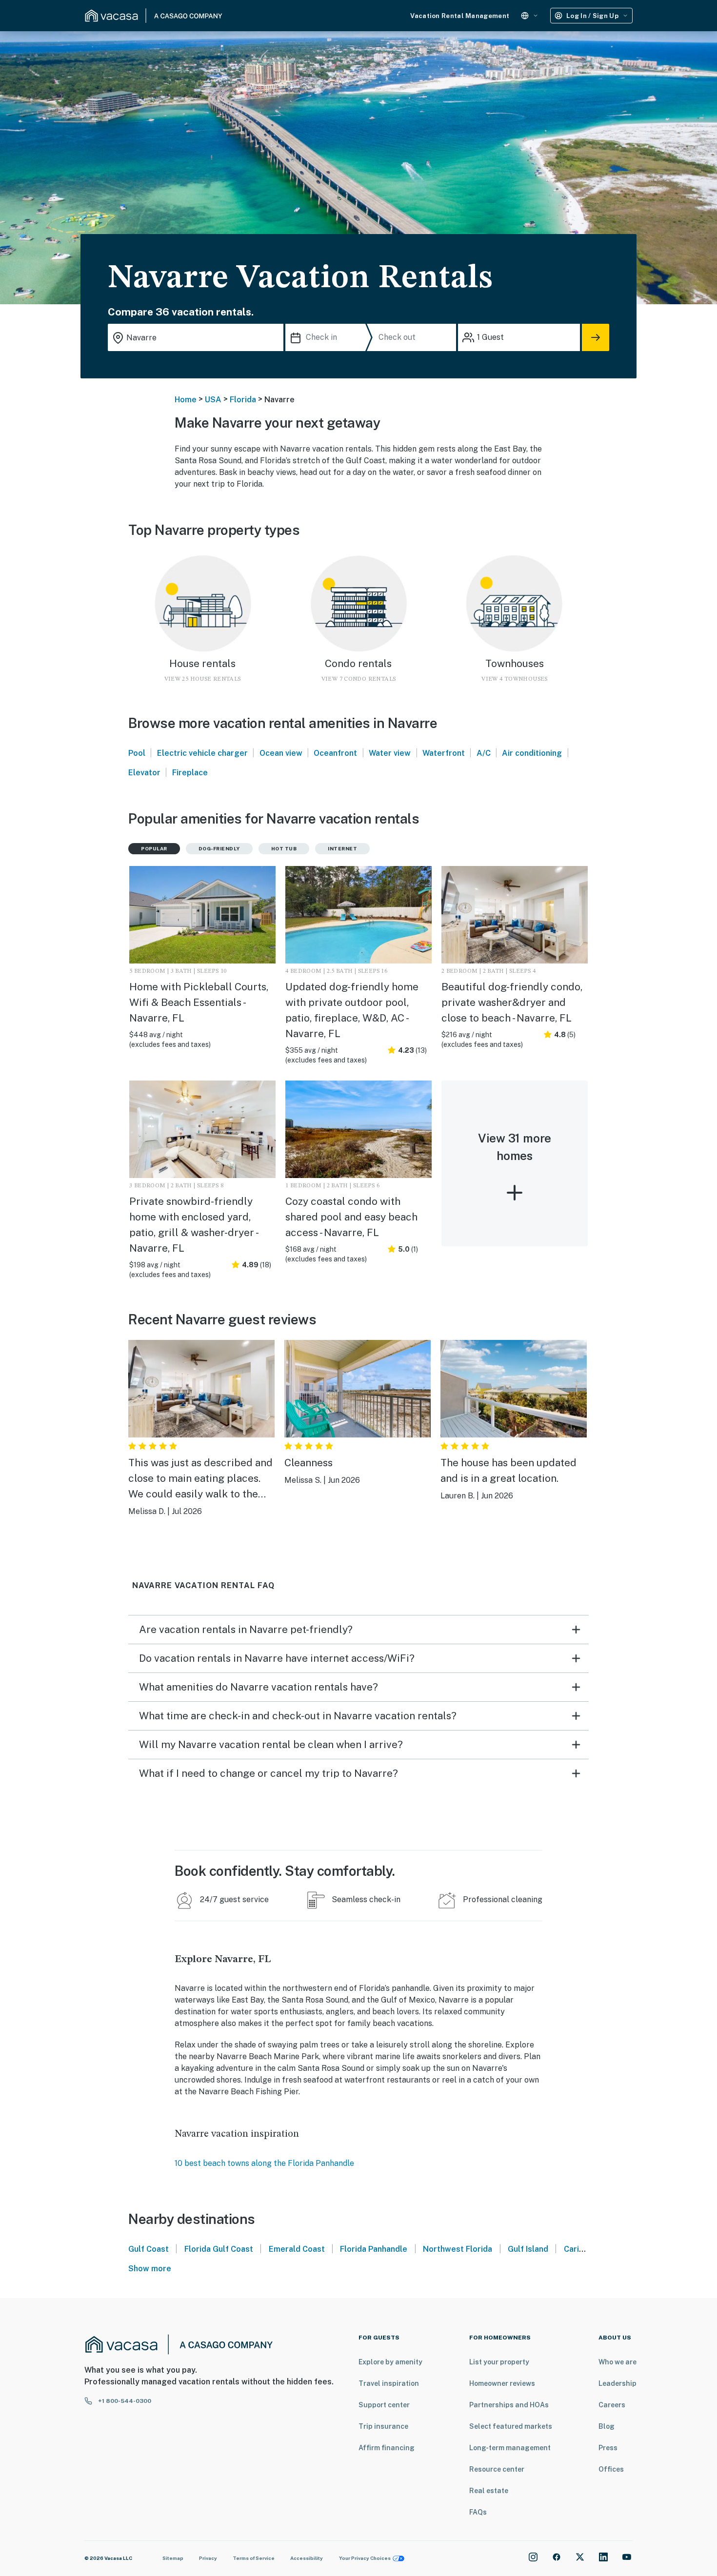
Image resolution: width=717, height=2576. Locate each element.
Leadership (617, 2383)
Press (608, 2448)
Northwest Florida (458, 2249)
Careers (612, 2405)
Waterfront (444, 753)
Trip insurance (383, 2426)
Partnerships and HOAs (509, 2405)
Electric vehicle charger (202, 753)
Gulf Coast (149, 2249)
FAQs (478, 2512)
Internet (342, 848)
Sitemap (173, 2558)
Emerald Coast (297, 2249)
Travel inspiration (389, 2383)
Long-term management (510, 2448)
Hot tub (284, 848)
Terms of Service (254, 2558)
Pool (137, 753)
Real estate (489, 2491)
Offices (611, 2469)
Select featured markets (511, 2426)
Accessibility (307, 2558)
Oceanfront (335, 753)
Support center (384, 2405)
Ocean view (281, 753)
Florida (243, 400)
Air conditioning (532, 753)
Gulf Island (528, 2249)
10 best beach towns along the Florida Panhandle (264, 2163)
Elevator (144, 773)
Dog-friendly (219, 848)
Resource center (497, 2469)
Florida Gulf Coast (219, 2249)
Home (186, 400)
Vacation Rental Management (460, 16)
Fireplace (190, 773)
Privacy (208, 2558)
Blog (607, 2426)
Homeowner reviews (502, 2383)
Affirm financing (387, 2448)
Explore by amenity (390, 2362)
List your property (499, 2362)
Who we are (617, 2362)
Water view (390, 753)
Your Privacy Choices (365, 2558)
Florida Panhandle (374, 2249)
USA (213, 400)
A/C (484, 753)
